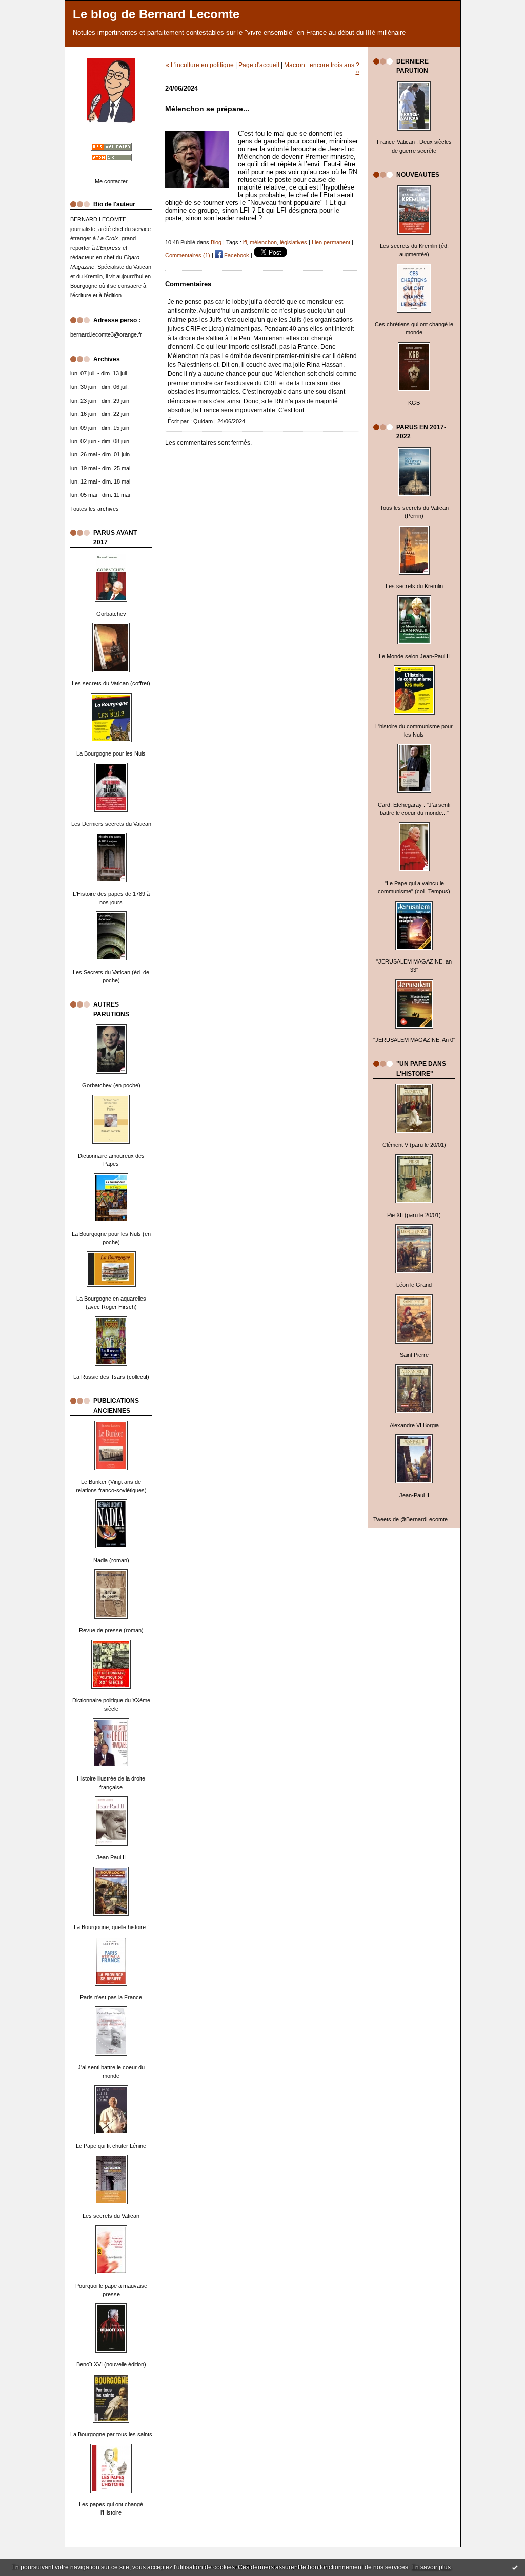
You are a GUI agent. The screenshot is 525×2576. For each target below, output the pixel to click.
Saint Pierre (414, 1355)
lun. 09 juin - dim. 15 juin (100, 428)
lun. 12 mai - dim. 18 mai (100, 481)
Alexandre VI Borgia (414, 1425)
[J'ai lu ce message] (515, 2567)
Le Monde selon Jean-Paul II (414, 656)
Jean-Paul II (414, 1495)
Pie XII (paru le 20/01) (414, 1215)
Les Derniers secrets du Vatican (111, 824)
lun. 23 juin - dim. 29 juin (100, 401)
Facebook (236, 255)
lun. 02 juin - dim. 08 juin (100, 441)
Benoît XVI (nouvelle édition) (111, 2364)
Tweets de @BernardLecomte (410, 1519)
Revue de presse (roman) (111, 1630)
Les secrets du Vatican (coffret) (111, 683)
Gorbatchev (111, 614)
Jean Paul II (111, 1857)
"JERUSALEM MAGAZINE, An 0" (414, 1040)
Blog (216, 242)
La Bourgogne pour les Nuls (111, 753)
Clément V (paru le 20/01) (414, 1145)
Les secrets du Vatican (111, 2216)
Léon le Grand (414, 1285)
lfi (245, 242)
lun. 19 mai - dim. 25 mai (100, 468)
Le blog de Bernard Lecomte (156, 14)
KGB (414, 403)
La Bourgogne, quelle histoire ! (111, 1927)
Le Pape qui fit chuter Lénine (111, 2146)
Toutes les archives (95, 509)
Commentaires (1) (188, 255)
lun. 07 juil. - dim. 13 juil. (99, 373)
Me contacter (111, 181)
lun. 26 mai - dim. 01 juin (100, 454)
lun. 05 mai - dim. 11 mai (100, 495)
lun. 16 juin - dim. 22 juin (100, 414)
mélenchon (263, 242)
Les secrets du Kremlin (414, 586)
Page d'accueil (259, 65)
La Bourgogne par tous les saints (111, 2434)
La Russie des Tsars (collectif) (111, 1377)
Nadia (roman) (111, 1560)
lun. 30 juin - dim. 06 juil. (99, 387)
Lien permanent (331, 242)
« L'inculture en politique (200, 65)
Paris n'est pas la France (111, 1997)
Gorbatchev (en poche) (111, 1085)
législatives (294, 242)
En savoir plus (431, 2567)
